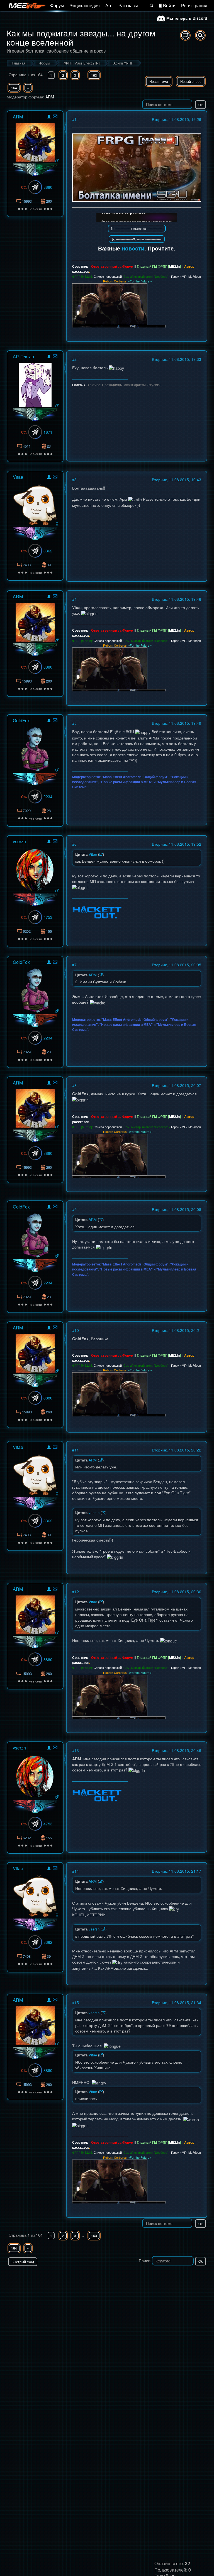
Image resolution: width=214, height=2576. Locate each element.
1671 (48, 432)
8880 (48, 187)
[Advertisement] (142, 2277)
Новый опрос (191, 81)
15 (77, 2002)
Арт (109, 5)
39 (49, 565)
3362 (48, 551)
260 (49, 201)
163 (94, 75)
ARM (50, 97)
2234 (48, 796)
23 (49, 446)
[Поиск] (151, 6)
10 (77, 1330)
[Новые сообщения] (185, 35)
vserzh (19, 841)
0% (24, 187)
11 (77, 1450)
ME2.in (174, 266)
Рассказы (128, 5)
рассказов (81, 271)
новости (133, 248)
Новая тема (159, 81)
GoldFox (21, 720)
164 (14, 88)
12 (77, 1592)
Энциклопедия (85, 5)
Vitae (18, 477)
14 (77, 1871)
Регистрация (194, 5)
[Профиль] (49, 117)
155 (49, 931)
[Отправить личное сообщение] (55, 116)
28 (49, 811)
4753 (48, 917)
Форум (57, 5)
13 (77, 1750)
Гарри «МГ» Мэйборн (186, 276)
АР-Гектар (23, 357)
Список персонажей (108, 276)
